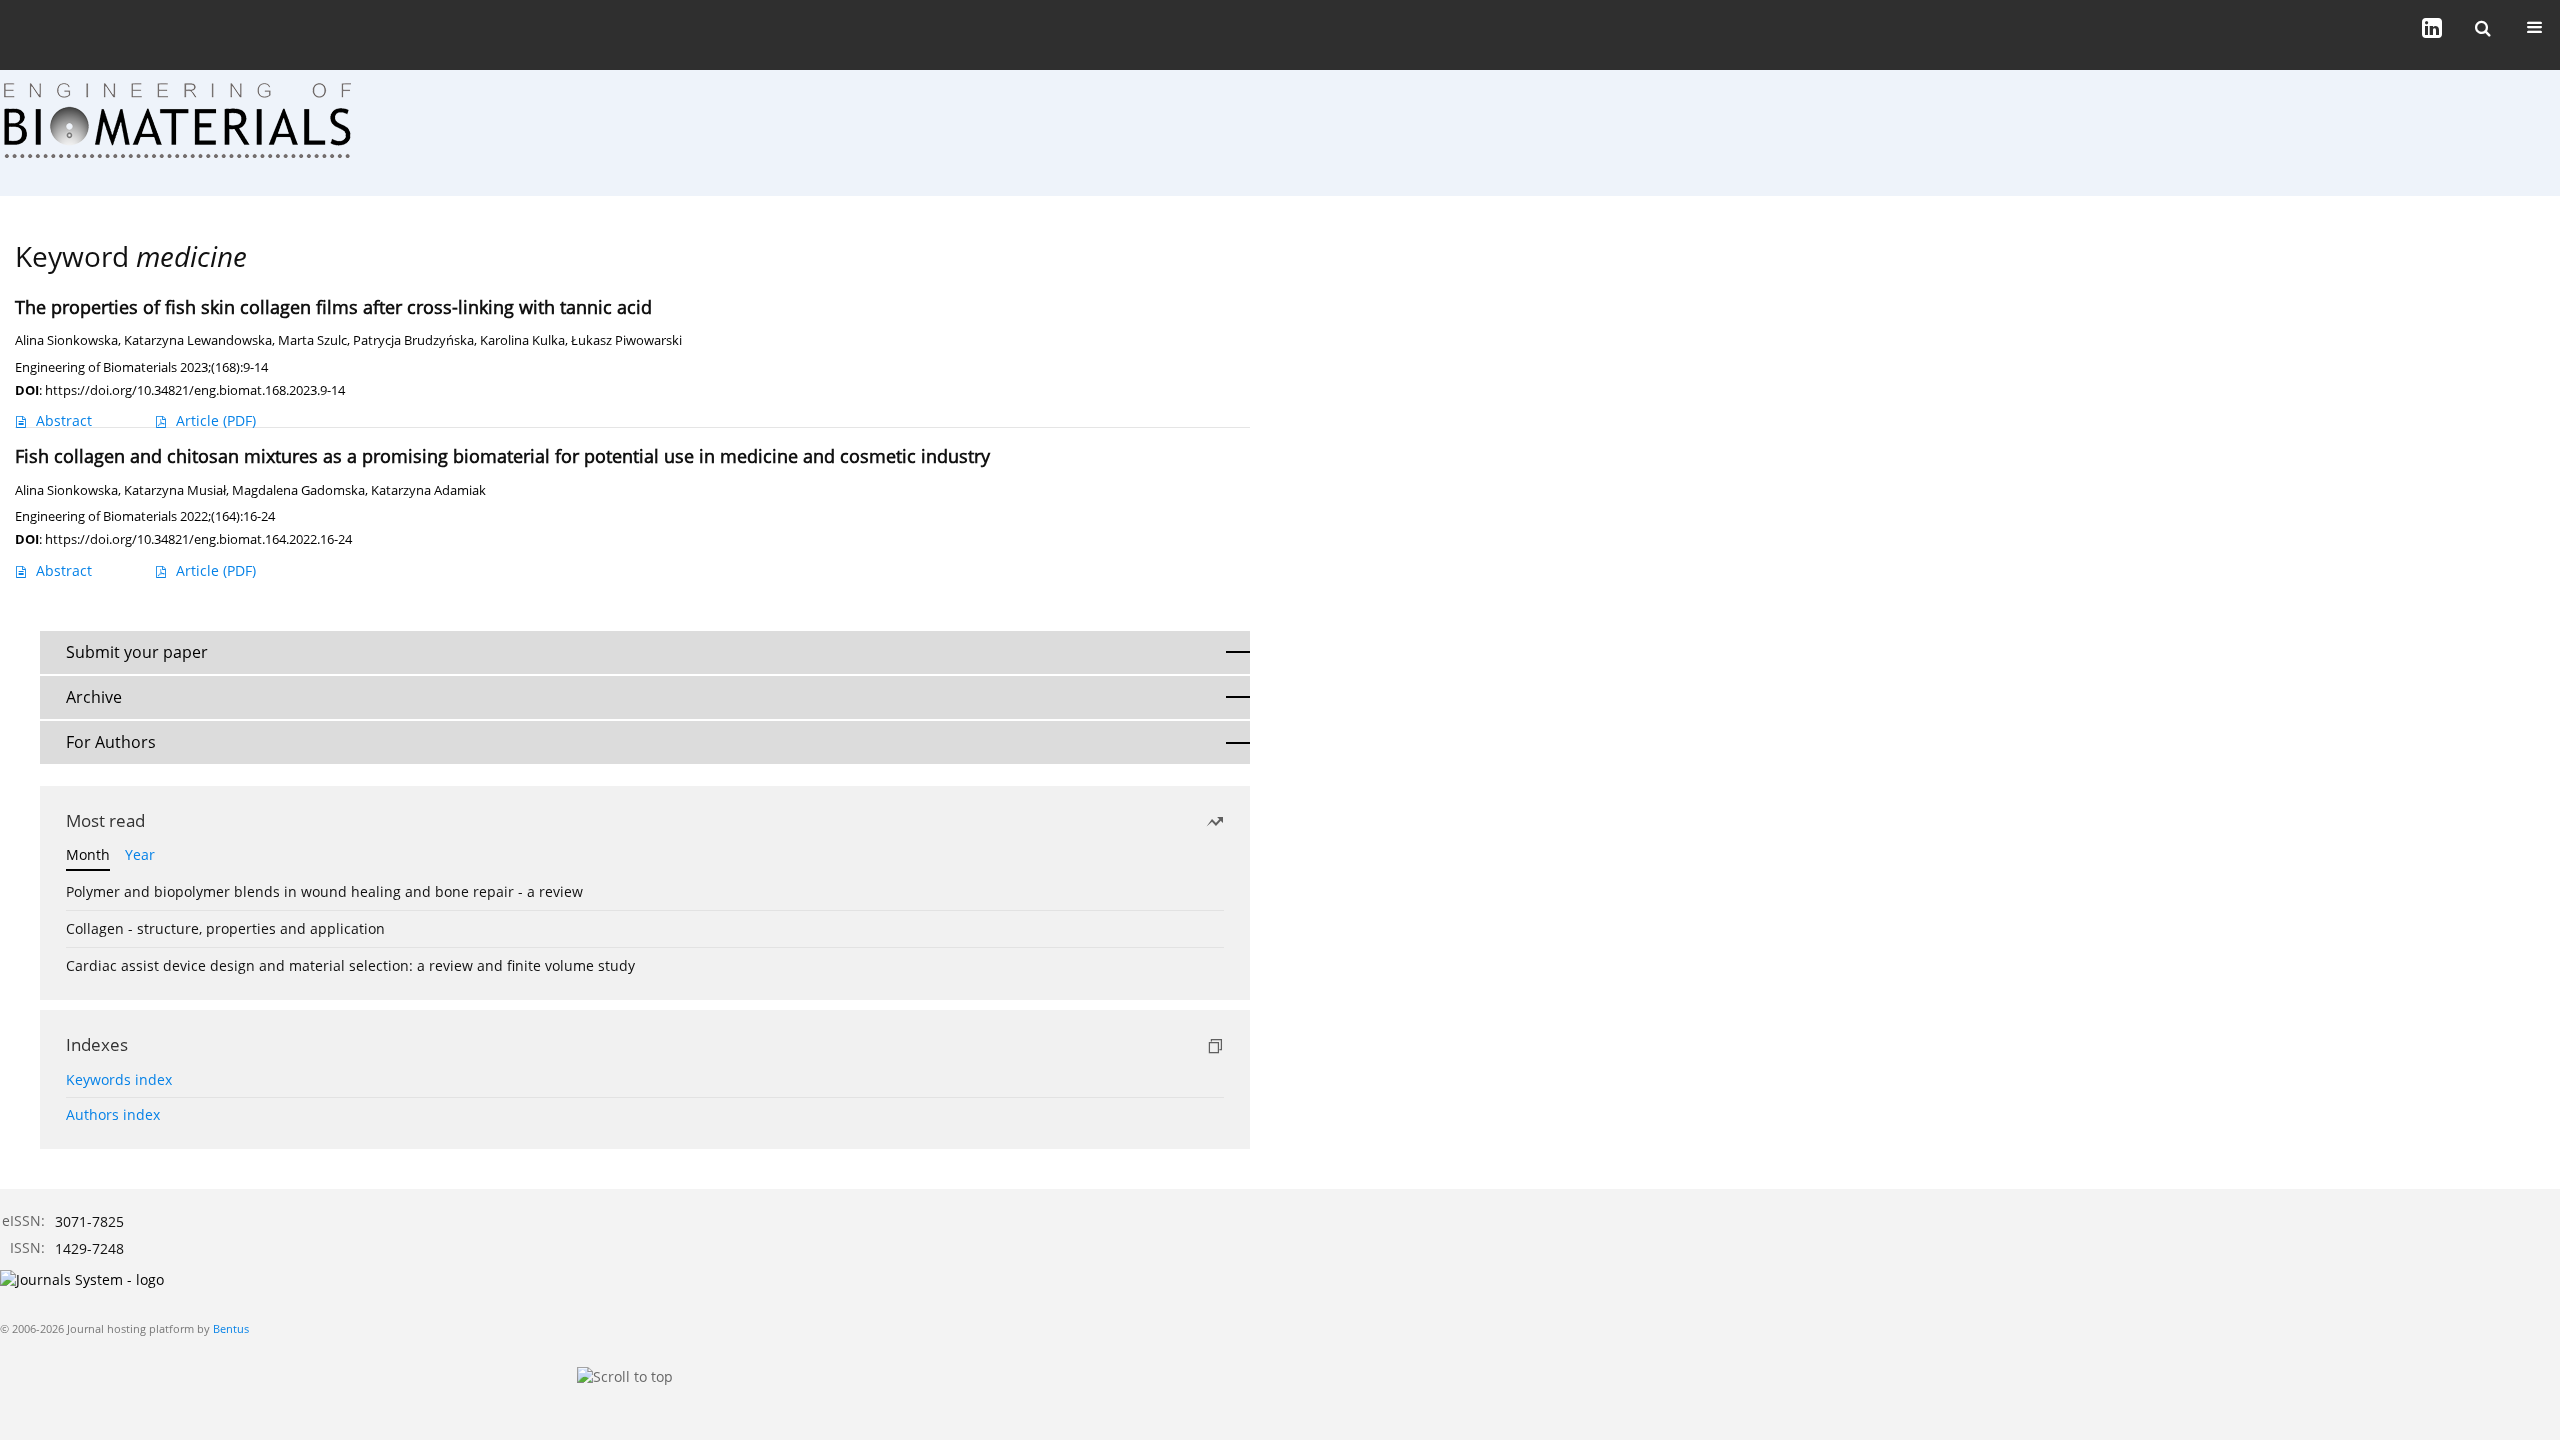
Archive (94, 697)
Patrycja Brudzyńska (413, 340)
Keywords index (119, 1079)
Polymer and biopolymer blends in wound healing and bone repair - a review (324, 891)
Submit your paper (137, 652)
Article (216, 420)
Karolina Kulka (522, 340)
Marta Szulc (312, 340)
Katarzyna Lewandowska (198, 340)
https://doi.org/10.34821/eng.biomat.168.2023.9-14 (195, 390)
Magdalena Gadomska (298, 490)
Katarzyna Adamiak (428, 490)
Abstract (64, 420)
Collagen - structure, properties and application (225, 928)
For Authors (111, 742)
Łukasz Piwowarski (626, 340)
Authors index (113, 1114)
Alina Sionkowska (66, 340)
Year (140, 854)
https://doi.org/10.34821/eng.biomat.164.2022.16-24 (198, 539)
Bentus (231, 1328)
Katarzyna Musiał (175, 490)
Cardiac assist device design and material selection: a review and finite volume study (350, 965)
